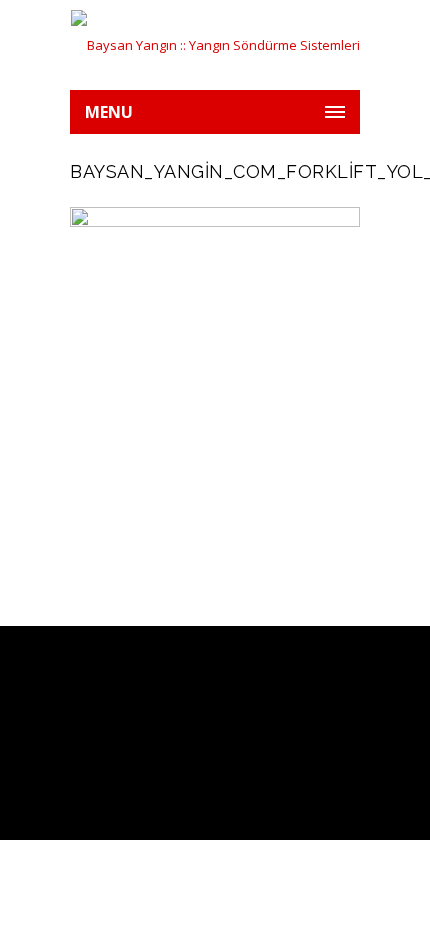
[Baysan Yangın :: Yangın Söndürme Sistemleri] (215, 45)
